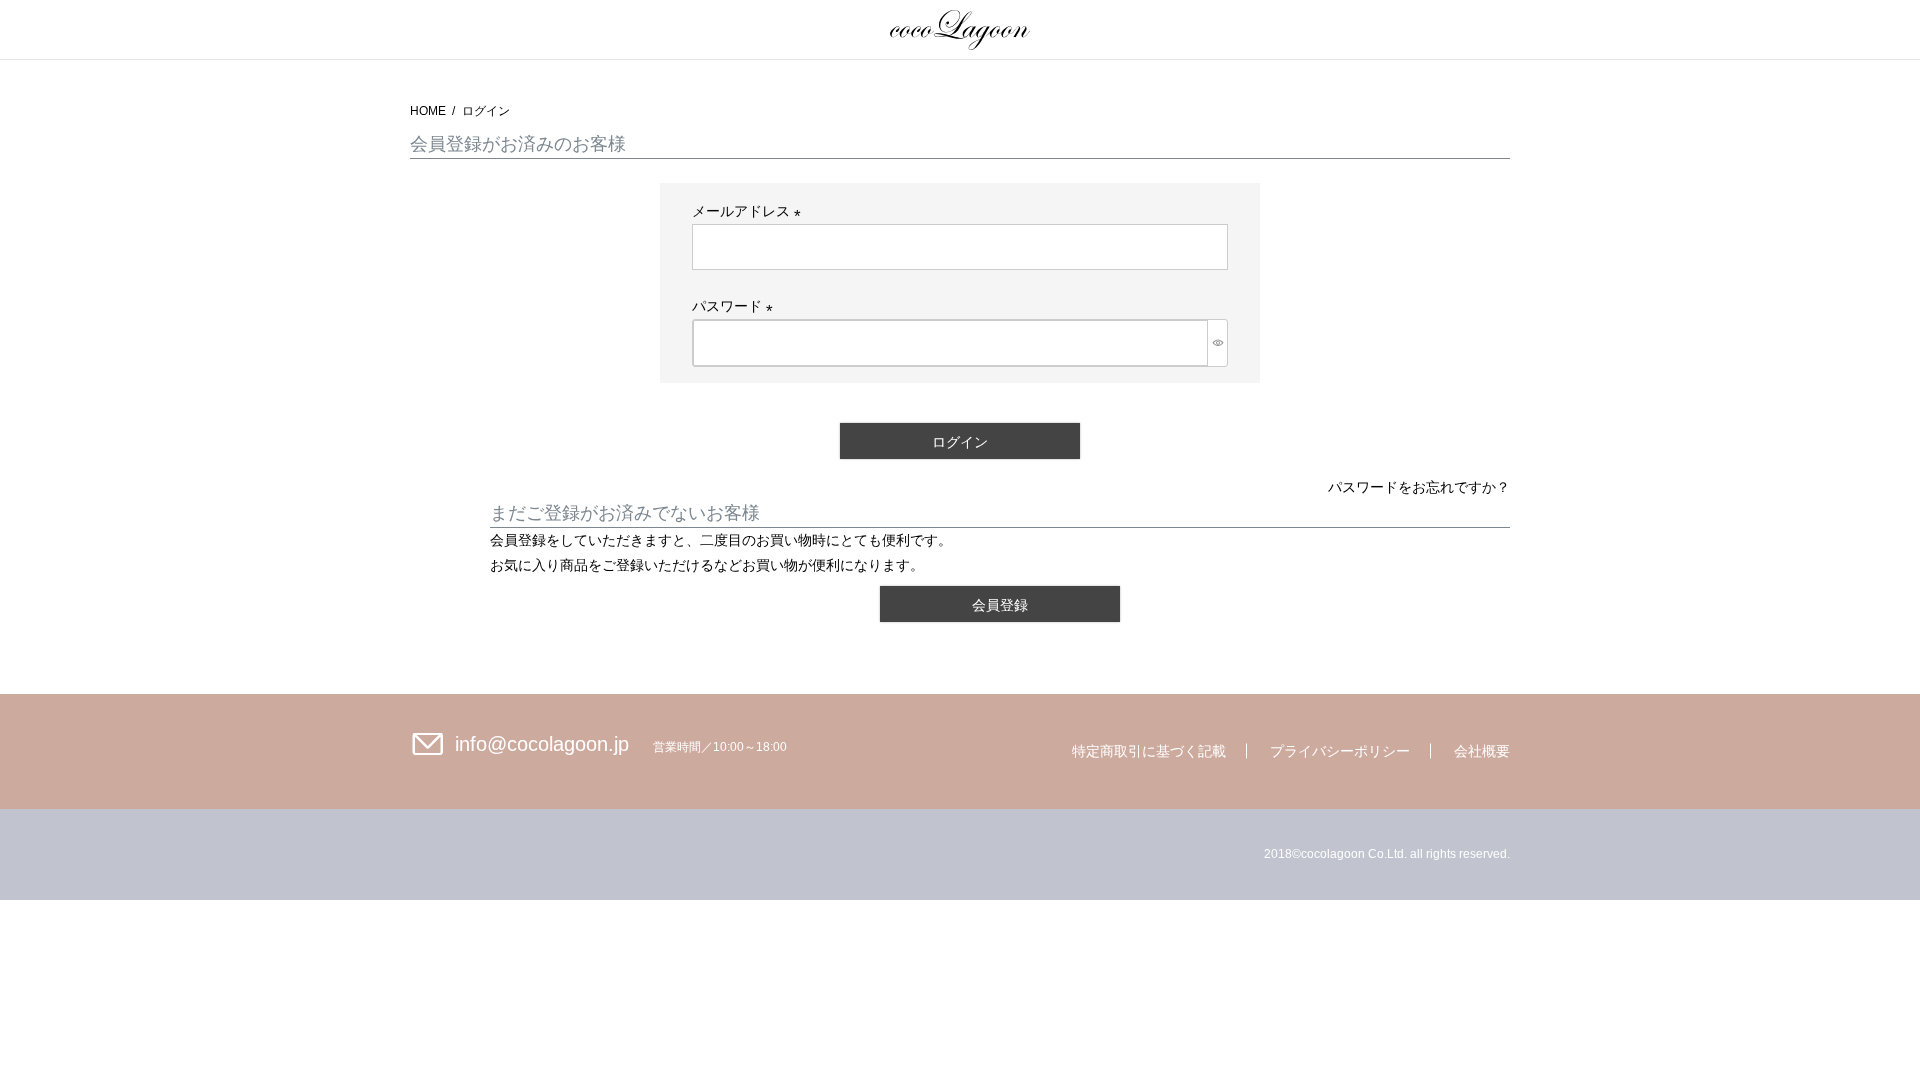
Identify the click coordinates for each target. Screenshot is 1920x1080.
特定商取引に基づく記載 (1149, 751)
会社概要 (1482, 751)
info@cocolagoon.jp (542, 744)
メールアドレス (750, 211)
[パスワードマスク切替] (1217, 343)
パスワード (736, 306)
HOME (428, 111)
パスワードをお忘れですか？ (1419, 487)
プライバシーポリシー (1340, 751)
